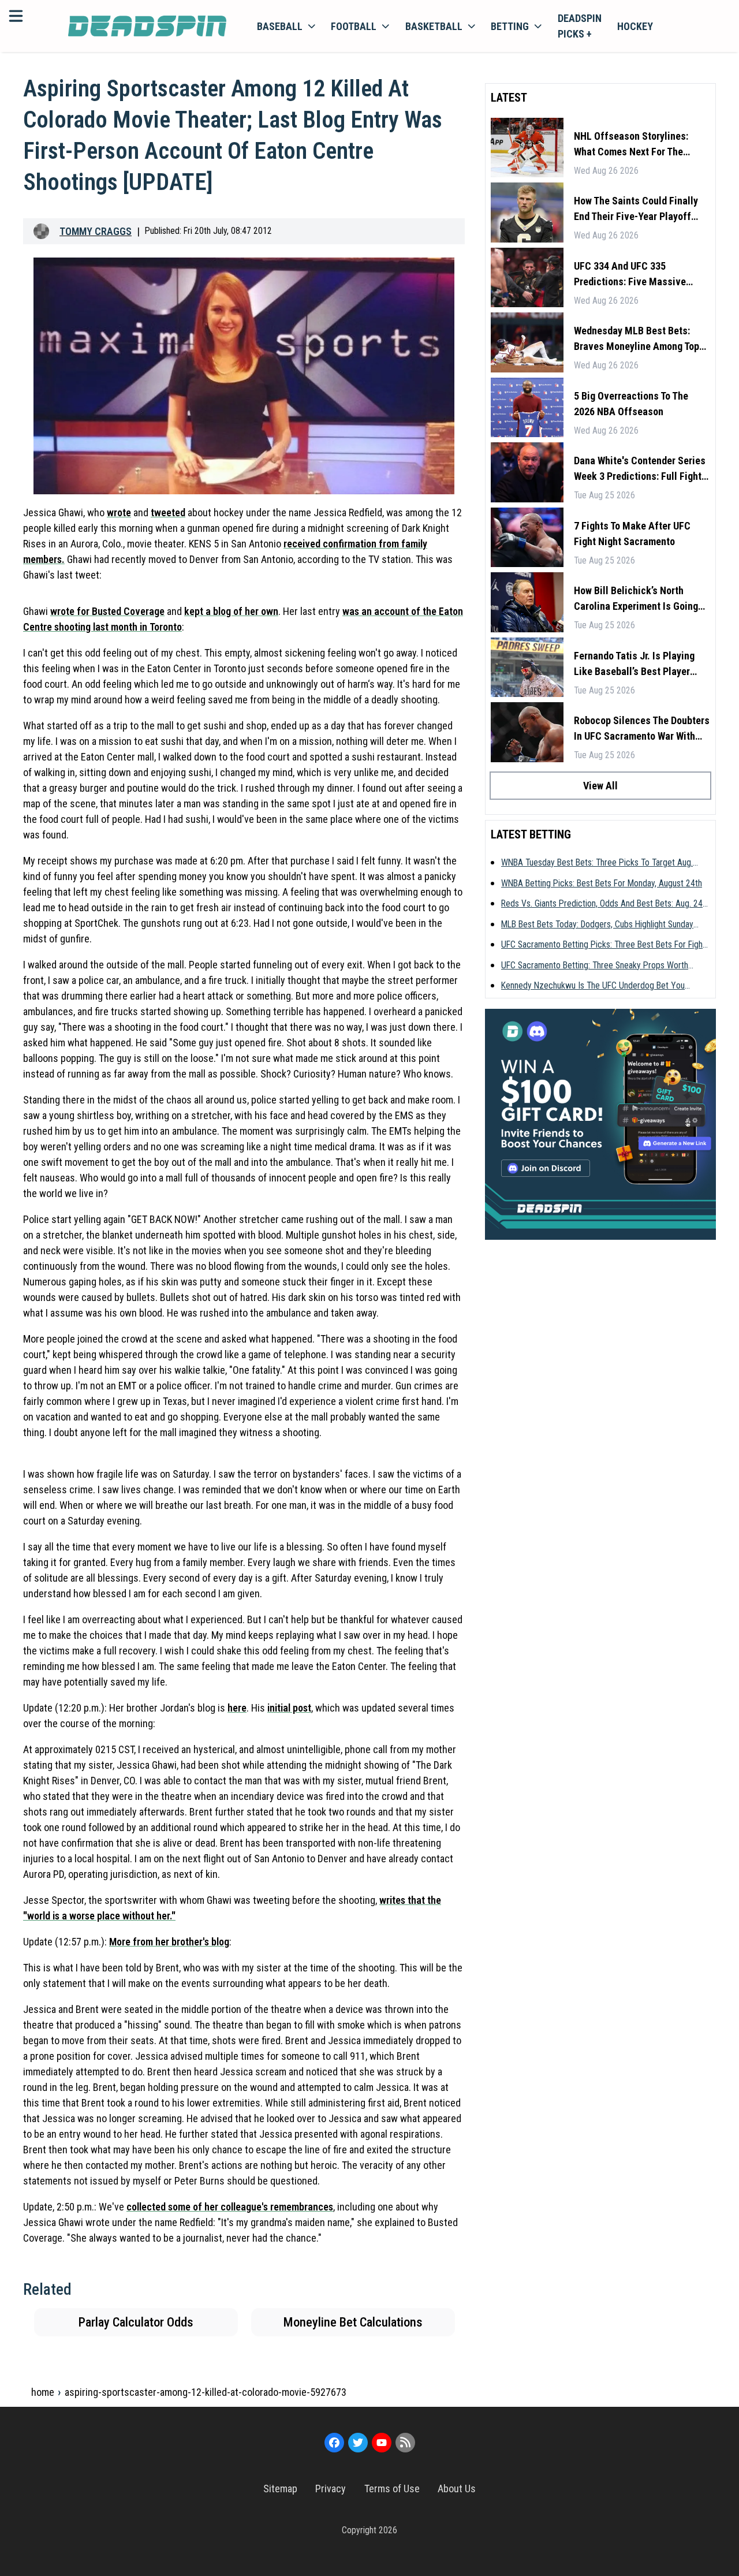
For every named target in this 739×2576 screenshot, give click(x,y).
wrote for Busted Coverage (107, 611)
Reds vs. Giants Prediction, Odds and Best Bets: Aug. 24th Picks (605, 904)
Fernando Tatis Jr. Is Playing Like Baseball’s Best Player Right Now (634, 664)
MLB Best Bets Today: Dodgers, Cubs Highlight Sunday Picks (597, 925)
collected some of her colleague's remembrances (230, 2207)
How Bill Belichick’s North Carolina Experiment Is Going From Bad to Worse (636, 599)
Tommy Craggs (96, 231)
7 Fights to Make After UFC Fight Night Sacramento (632, 534)
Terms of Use (392, 2489)
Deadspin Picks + (580, 26)
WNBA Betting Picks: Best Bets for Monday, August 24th (602, 883)
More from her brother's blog (169, 1942)
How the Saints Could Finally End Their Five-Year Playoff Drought (636, 209)
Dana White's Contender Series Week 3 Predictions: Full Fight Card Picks (640, 469)
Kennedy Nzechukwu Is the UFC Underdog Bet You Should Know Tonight (593, 986)
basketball (434, 26)
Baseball (280, 26)
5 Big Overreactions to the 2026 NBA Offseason (631, 404)
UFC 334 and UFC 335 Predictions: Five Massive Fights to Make (630, 275)
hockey (635, 26)
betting (510, 26)
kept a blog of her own (231, 611)
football (354, 26)
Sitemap (280, 2489)
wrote (119, 512)
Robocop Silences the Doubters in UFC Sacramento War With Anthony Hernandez (642, 729)
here (237, 1708)
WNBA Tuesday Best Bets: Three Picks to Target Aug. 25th (597, 863)
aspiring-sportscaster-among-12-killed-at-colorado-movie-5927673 (206, 2392)
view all (600, 786)
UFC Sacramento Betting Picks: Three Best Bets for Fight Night (603, 945)
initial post (289, 1708)
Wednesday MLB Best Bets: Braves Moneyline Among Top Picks (637, 339)
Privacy (331, 2489)
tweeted (168, 512)
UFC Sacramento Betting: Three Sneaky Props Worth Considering (595, 966)
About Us (457, 2489)
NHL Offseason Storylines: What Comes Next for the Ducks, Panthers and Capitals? (640, 145)
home (43, 2392)
